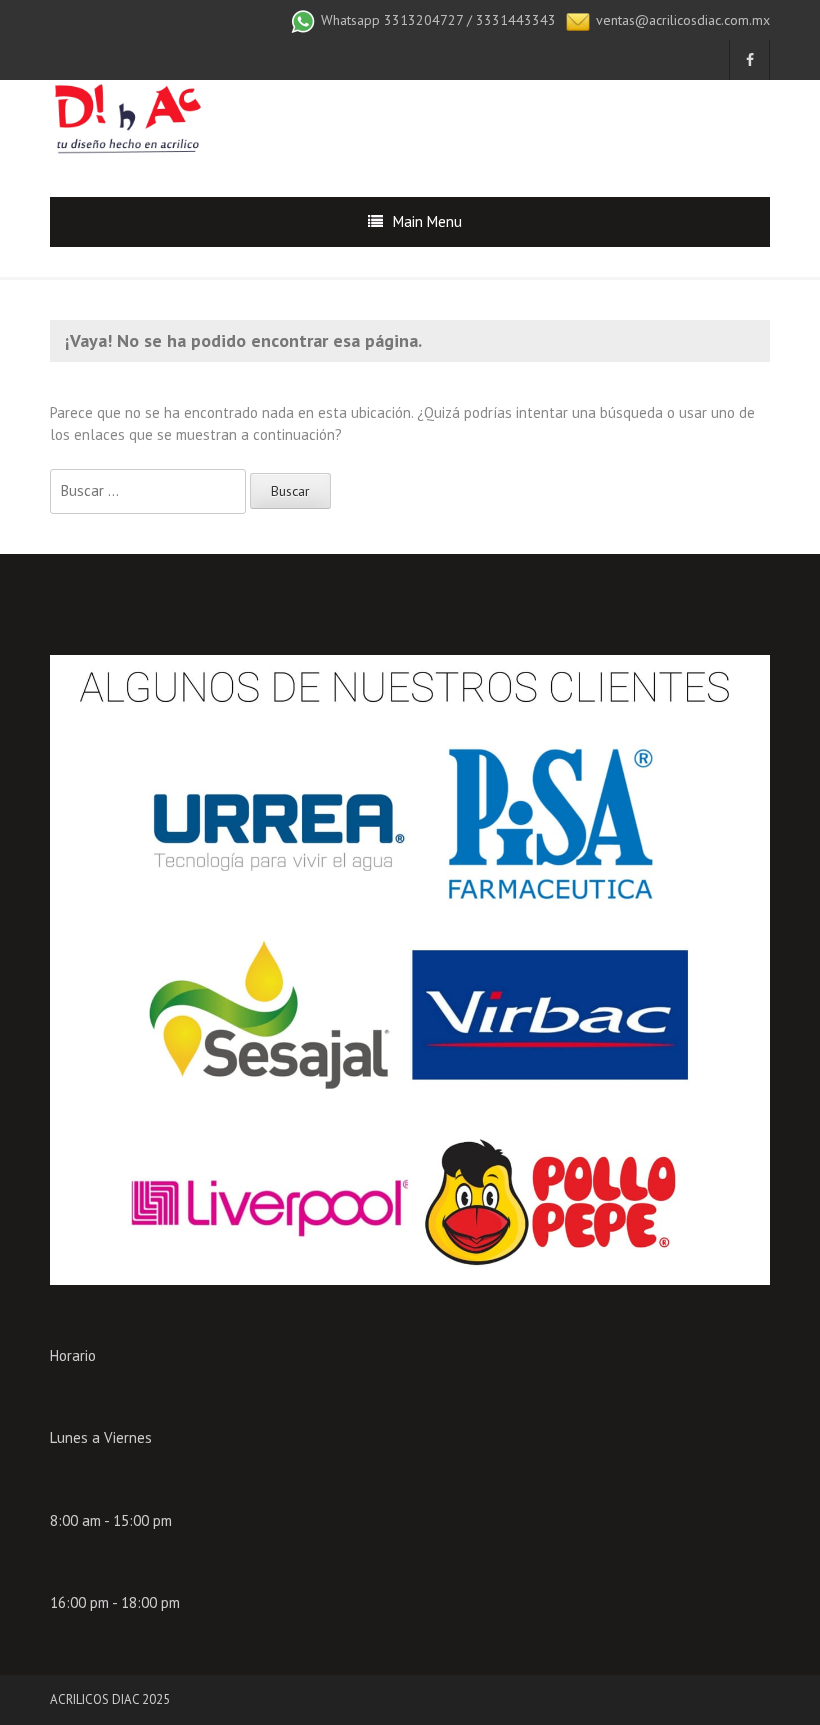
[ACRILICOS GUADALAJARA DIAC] (126, 121)
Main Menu (427, 221)
